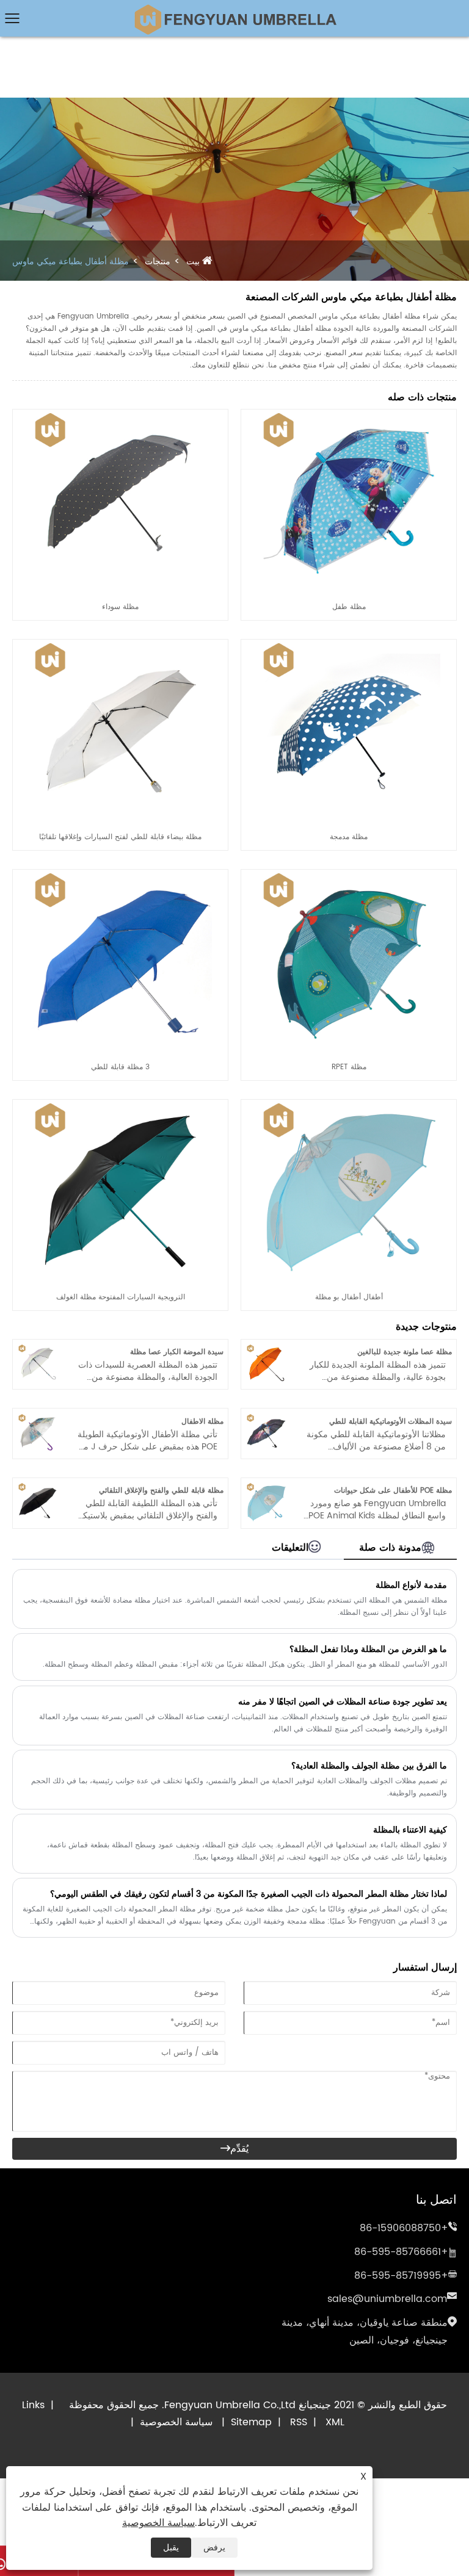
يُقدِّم (234, 2149)
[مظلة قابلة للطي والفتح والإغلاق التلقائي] (38, 1488)
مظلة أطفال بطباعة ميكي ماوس (71, 262)
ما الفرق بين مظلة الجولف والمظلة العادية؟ (369, 1766)
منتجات (158, 262)
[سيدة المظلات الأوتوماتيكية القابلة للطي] (266, 1419)
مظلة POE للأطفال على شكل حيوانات (393, 1491)
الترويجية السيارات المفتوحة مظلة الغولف (121, 1297)
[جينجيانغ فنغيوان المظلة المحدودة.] (234, 9)
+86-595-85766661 (401, 2252)
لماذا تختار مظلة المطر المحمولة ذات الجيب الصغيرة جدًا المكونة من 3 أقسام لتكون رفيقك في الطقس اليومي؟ (249, 1894)
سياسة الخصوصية (176, 2422)
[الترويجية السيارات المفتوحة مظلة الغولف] (120, 1105)
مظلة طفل (349, 607)
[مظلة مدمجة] (349, 645)
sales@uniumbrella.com (387, 2299)
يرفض (214, 2548)
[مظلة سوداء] (120, 415)
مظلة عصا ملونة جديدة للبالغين (405, 1352)
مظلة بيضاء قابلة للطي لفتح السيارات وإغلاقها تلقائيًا (120, 837)
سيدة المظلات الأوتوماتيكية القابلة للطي (391, 1422)
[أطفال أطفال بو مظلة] (349, 1105)
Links (33, 2405)
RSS (299, 2422)
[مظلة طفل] (349, 415)
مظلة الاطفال (202, 1422)
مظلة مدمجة (349, 837)
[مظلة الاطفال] (38, 1419)
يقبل (171, 2548)
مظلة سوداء (120, 607)
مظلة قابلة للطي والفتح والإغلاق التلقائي (161, 1491)
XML (335, 2422)
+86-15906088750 (404, 2228)
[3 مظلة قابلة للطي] (120, 875)
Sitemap (251, 2422)
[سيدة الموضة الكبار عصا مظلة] (38, 1349)
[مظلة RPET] (349, 875)
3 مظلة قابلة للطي (120, 1067)
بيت (193, 262)
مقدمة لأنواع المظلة (411, 1585)
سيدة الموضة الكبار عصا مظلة (177, 1352)
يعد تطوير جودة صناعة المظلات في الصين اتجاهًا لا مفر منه (343, 1702)
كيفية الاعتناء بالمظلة (410, 1830)
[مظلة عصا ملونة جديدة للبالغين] (266, 1349)
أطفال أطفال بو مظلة (349, 1297)
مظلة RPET (349, 1067)
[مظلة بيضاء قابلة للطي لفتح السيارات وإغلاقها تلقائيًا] (120, 645)
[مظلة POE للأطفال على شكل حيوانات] (266, 1488)
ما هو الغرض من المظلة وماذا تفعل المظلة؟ (368, 1649)
